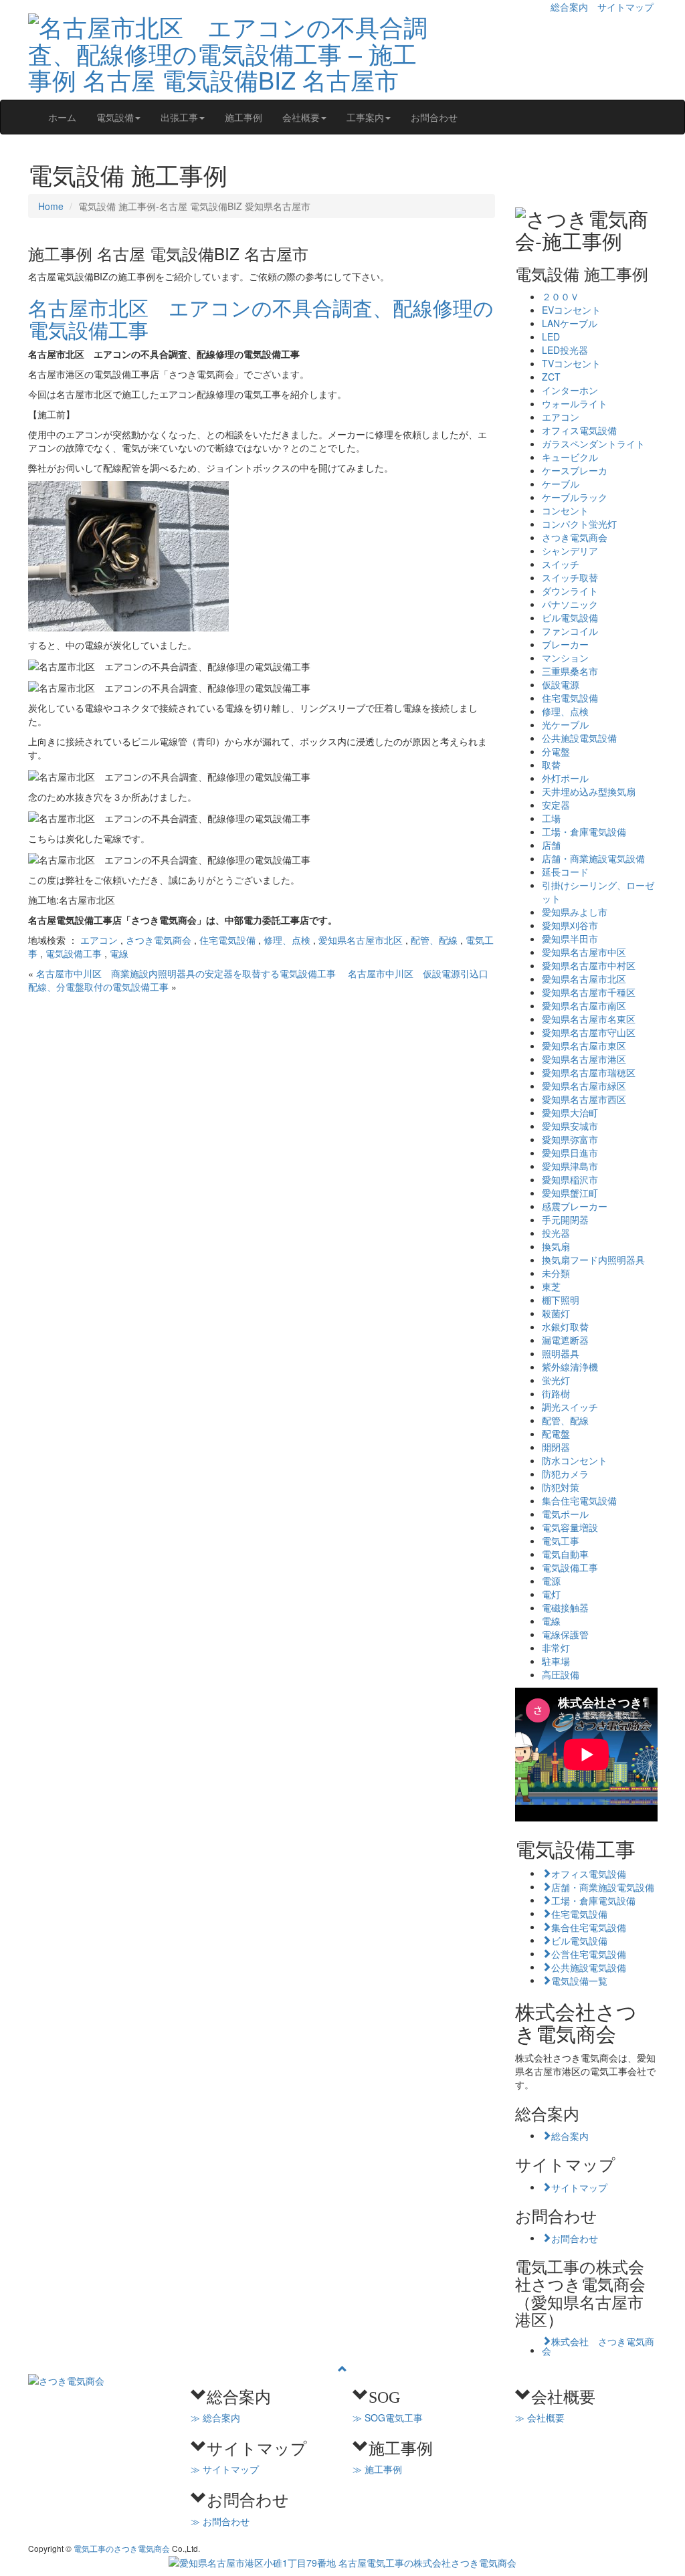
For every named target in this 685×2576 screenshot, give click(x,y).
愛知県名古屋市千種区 (589, 992)
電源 (551, 1581)
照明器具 (561, 1353)
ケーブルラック (575, 497)
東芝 (551, 1286)
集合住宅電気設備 (579, 1500)
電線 (119, 953)
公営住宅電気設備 (589, 1953)
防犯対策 (561, 1487)
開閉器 (556, 1447)
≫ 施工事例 (377, 2469)
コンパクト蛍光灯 (579, 524)
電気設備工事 (74, 953)
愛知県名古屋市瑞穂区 (589, 1072)
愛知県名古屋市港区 (584, 1059)
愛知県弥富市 (570, 1139)
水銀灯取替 (565, 1326)
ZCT (551, 377)
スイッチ (561, 564)
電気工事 (561, 1541)
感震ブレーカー (575, 1206)
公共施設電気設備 (579, 738)
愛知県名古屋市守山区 (589, 1032)
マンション (565, 658)
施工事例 (243, 117)
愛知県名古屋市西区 (584, 1099)
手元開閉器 (565, 1219)
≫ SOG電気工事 (388, 2417)
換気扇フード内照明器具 (593, 1260)
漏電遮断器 (565, 1340)
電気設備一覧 (579, 1980)
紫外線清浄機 (570, 1367)
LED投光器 (565, 350)
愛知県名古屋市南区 (584, 1005)
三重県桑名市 (570, 671)
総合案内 (569, 7)
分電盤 (556, 751)
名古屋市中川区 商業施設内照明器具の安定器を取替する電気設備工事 (191, 973)
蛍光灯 (556, 1380)
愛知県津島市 (570, 1166)
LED (551, 336)
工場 (551, 818)
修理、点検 (287, 940)
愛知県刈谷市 (570, 925)
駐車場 (556, 1661)
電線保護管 (565, 1634)
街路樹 (556, 1393)
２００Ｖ (561, 296)
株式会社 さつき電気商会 (598, 2345)
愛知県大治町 (570, 1112)
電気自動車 (565, 1554)
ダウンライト (570, 591)
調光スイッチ (570, 1407)
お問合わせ (434, 117)
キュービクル (570, 457)
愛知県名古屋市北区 (361, 940)
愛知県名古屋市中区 (584, 952)
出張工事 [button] (179, 117)
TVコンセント (571, 363)
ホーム (62, 117)
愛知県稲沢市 (570, 1179)
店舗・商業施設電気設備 (593, 858)
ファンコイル (570, 631)
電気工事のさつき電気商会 (122, 2548)
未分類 (556, 1273)
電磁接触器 (565, 1607)
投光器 (556, 1233)
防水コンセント (575, 1460)
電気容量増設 (570, 1527)
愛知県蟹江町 (570, 1193)
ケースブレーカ (575, 470)
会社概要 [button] (301, 117)
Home (51, 206)
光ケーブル (565, 724)
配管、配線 (434, 940)
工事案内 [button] (365, 117)
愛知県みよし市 (575, 912)
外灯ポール (565, 778)
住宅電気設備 (227, 940)
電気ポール (565, 1514)
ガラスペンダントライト (593, 443)
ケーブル (561, 484)
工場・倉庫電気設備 (584, 831)
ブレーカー (565, 644)
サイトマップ (625, 7)
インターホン (570, 390)
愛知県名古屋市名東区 (589, 1019)
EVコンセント (571, 310)
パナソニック (570, 604)
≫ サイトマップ (225, 2469)
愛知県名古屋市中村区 (589, 965)
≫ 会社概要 (540, 2417)
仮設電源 (561, 684)
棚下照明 (561, 1300)
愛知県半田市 (570, 938)
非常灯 (556, 1648)
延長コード (565, 872)
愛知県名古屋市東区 (584, 1046)
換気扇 (556, 1246)
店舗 (551, 845)
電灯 (551, 1594)
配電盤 (556, 1433)
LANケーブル (570, 323)
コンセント (565, 510)
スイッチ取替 (570, 577)
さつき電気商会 (159, 940)
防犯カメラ (565, 1474)
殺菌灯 (556, 1313)
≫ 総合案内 (215, 2417)
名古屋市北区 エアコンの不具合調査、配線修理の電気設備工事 (261, 318)
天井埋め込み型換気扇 (589, 791)
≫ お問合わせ (220, 2521)
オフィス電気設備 (579, 430)
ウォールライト (575, 403)
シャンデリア (570, 551)
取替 (551, 765)
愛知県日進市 (570, 1153)
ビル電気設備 (570, 617)
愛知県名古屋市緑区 (584, 1086)
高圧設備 (561, 1674)
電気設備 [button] (115, 117)
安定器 (556, 805)
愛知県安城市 (570, 1126)
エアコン (99, 940)
